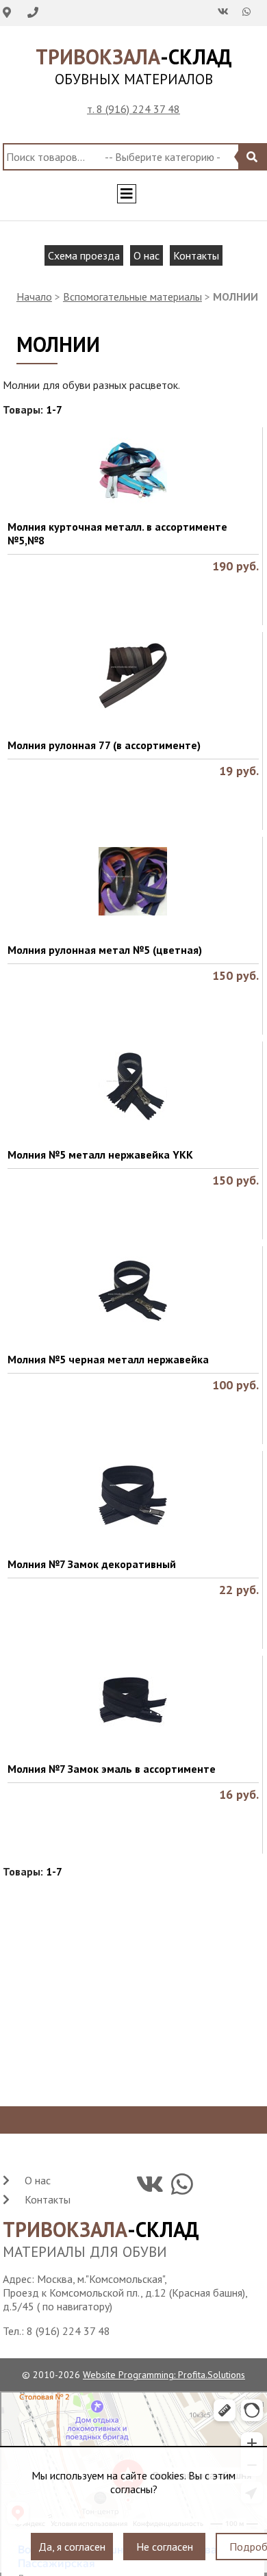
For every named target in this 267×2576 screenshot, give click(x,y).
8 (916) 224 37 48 (68, 2331)
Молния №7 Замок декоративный (92, 1564)
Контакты (196, 255)
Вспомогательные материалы (132, 296)
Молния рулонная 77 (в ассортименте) (104, 745)
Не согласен (165, 2538)
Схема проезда (84, 255)
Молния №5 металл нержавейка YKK (100, 1154)
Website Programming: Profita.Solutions (164, 2375)
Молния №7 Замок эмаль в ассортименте (112, 1769)
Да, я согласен (72, 2538)
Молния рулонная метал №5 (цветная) (105, 950)
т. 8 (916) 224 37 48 (133, 109)
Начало (34, 296)
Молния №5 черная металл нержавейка (108, 1359)
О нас (147, 255)
